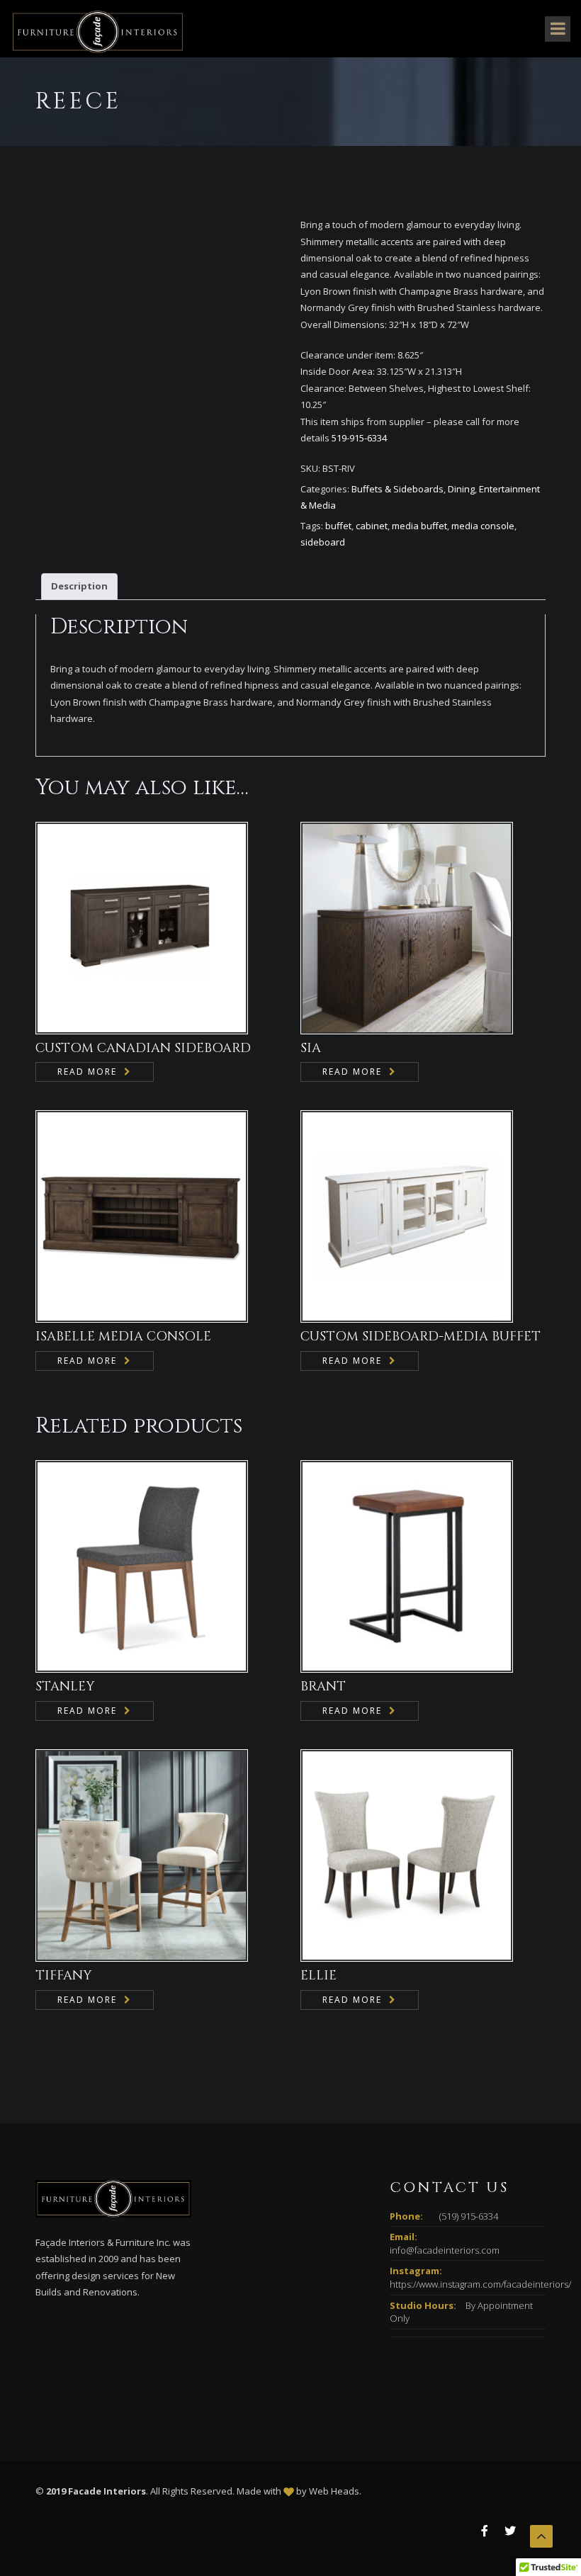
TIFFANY (63, 1976)
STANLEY (65, 1687)
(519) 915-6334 (469, 2216)
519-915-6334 (359, 438)
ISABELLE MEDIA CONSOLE (123, 1337)
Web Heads (334, 2491)
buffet (338, 526)
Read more (87, 1072)
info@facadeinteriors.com (445, 2250)
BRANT (323, 1687)
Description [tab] (79, 586)
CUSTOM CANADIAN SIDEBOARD (143, 1048)
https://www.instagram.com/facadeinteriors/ (480, 2284)
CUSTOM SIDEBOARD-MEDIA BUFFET (421, 1337)
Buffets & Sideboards (397, 489)
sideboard (323, 542)
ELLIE (318, 1976)
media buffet (419, 526)
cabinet (372, 526)
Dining (461, 489)
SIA (311, 1048)
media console (483, 526)
